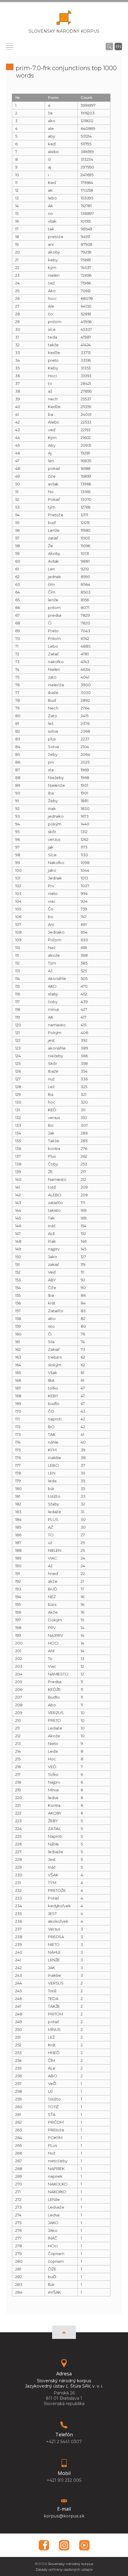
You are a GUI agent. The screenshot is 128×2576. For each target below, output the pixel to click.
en (118, 46)
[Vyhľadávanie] (109, 46)
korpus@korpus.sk (64, 2516)
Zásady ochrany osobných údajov (64, 2569)
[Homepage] (64, 19)
